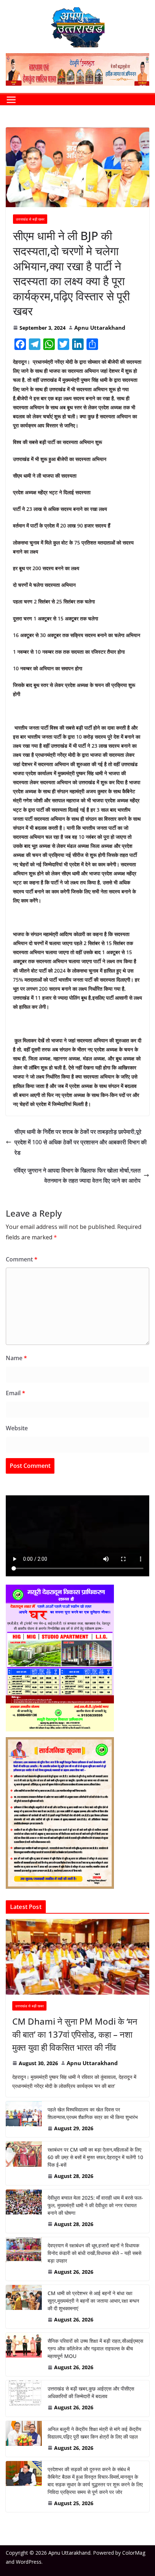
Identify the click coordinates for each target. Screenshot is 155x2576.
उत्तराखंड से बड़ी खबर (30, 219)
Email (15, 1393)
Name (16, 1358)
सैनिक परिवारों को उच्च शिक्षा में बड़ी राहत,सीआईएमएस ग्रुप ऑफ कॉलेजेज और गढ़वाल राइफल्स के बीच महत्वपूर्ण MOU (95, 2348)
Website (17, 1428)
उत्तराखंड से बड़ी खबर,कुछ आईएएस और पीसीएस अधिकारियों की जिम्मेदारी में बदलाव (91, 2392)
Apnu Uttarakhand (100, 328)
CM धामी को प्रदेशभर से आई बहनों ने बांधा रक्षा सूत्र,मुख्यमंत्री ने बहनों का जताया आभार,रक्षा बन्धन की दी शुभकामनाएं (93, 2301)
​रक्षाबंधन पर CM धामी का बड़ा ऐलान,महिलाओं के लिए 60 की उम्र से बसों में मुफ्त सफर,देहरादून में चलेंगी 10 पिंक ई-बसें (95, 2157)
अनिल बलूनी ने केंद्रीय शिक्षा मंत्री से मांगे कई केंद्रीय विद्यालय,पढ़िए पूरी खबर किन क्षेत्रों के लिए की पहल (94, 2433)
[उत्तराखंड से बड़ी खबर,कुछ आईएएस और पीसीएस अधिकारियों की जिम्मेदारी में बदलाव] (24, 2398)
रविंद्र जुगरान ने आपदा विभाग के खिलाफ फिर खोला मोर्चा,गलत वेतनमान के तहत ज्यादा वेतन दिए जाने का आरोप (77, 1176)
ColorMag (134, 2553)
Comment (22, 1259)
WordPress (29, 2562)
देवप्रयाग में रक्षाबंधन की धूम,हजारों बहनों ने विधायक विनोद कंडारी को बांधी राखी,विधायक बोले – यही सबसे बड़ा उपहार (94, 2253)
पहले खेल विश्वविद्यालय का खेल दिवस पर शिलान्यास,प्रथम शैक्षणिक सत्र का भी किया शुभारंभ (93, 2113)
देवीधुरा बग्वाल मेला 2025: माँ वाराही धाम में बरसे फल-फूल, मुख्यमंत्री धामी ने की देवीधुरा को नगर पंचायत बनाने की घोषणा (95, 2205)
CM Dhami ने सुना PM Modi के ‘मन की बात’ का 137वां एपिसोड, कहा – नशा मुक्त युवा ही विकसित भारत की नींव (75, 2034)
